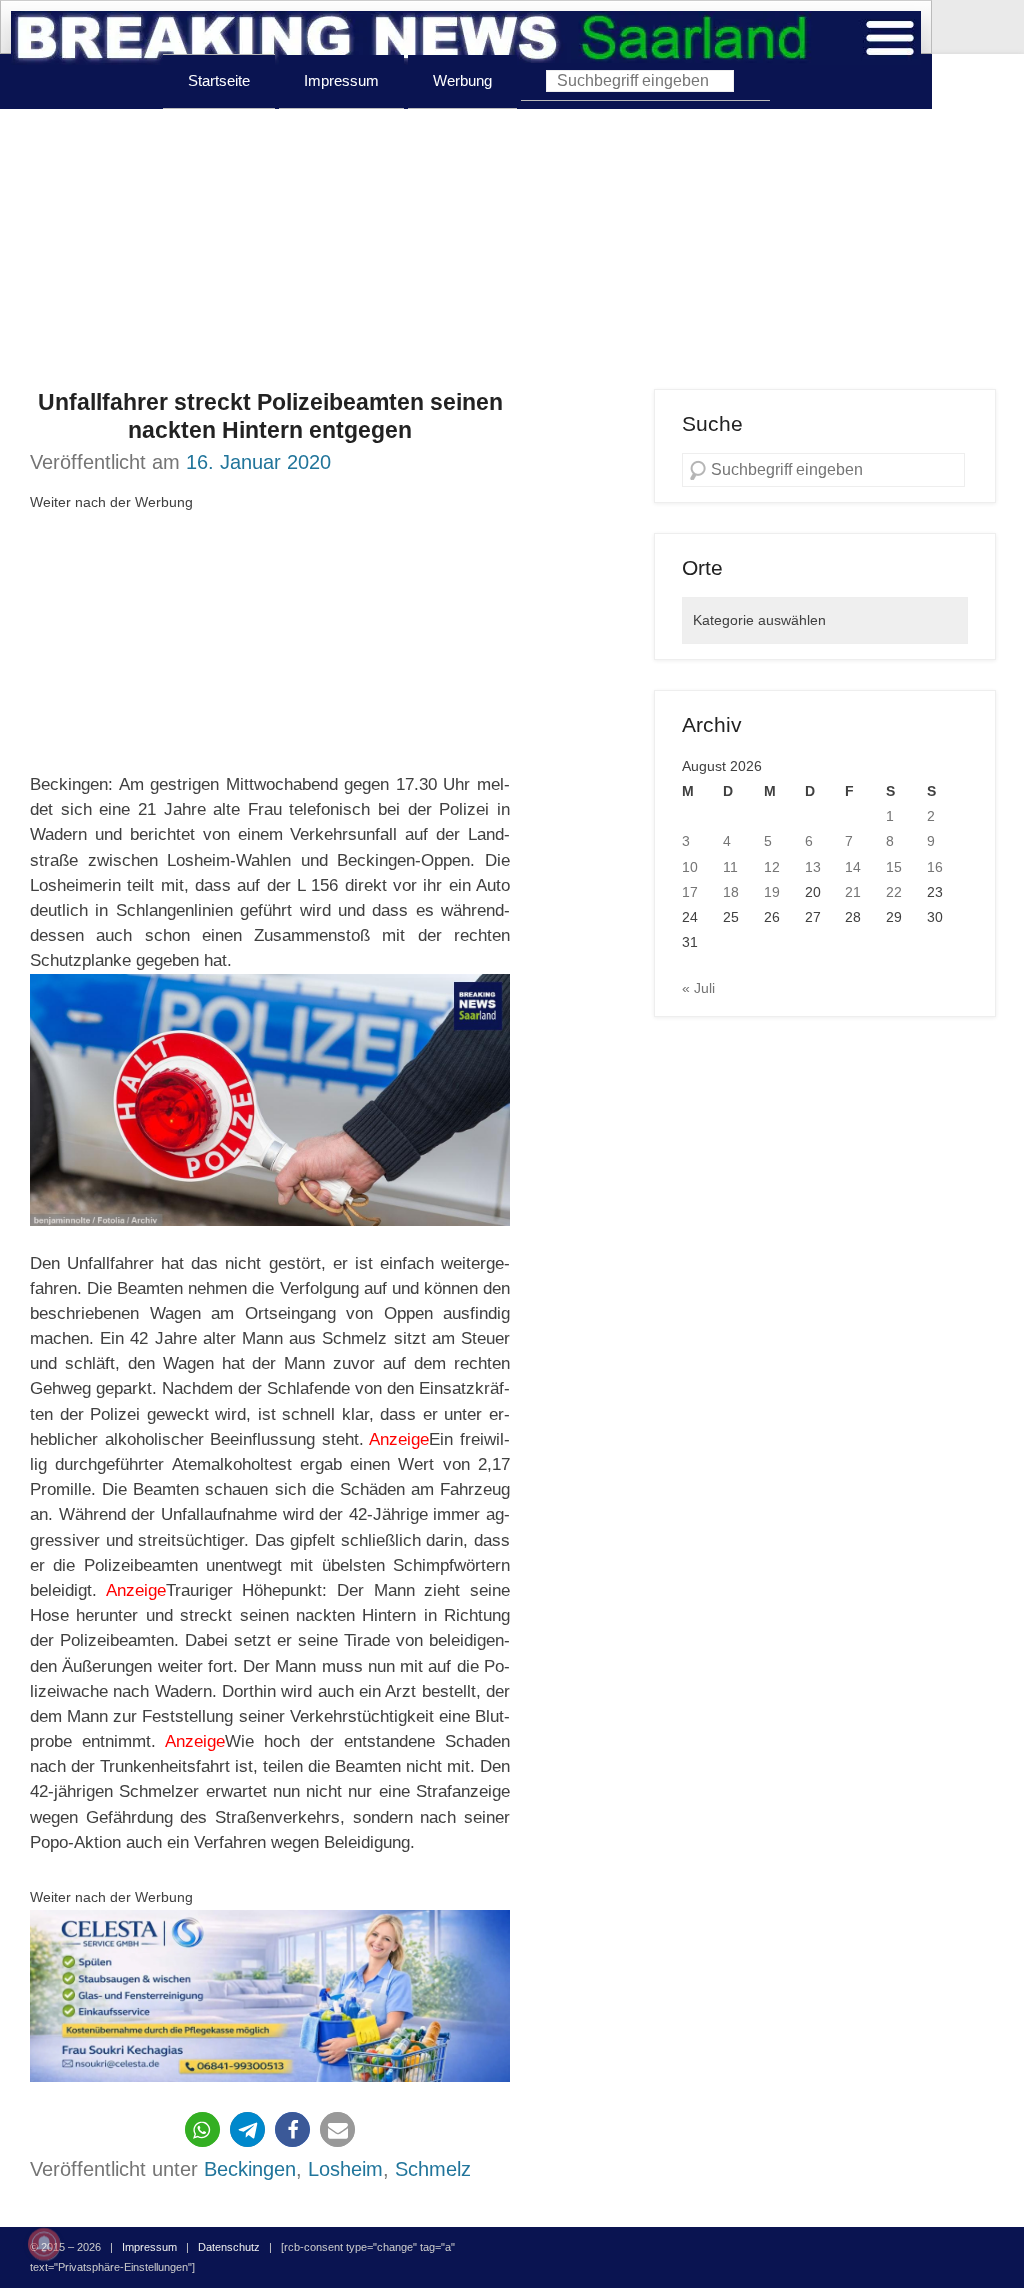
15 (894, 867)
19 (772, 892)
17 (690, 892)
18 (731, 892)
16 (935, 867)
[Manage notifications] (44, 2244)
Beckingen (250, 2169)
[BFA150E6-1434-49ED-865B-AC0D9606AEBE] (270, 1996)
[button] (202, 2129)
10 (690, 867)
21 (853, 892)
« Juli (698, 988)
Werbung (462, 80)
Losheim (345, 2169)
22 (894, 892)
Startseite (219, 80)
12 (772, 867)
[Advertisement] (512, 249)
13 (813, 867)
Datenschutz (229, 2247)
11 (730, 867)
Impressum (341, 80)
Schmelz (433, 2169)
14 (853, 867)
